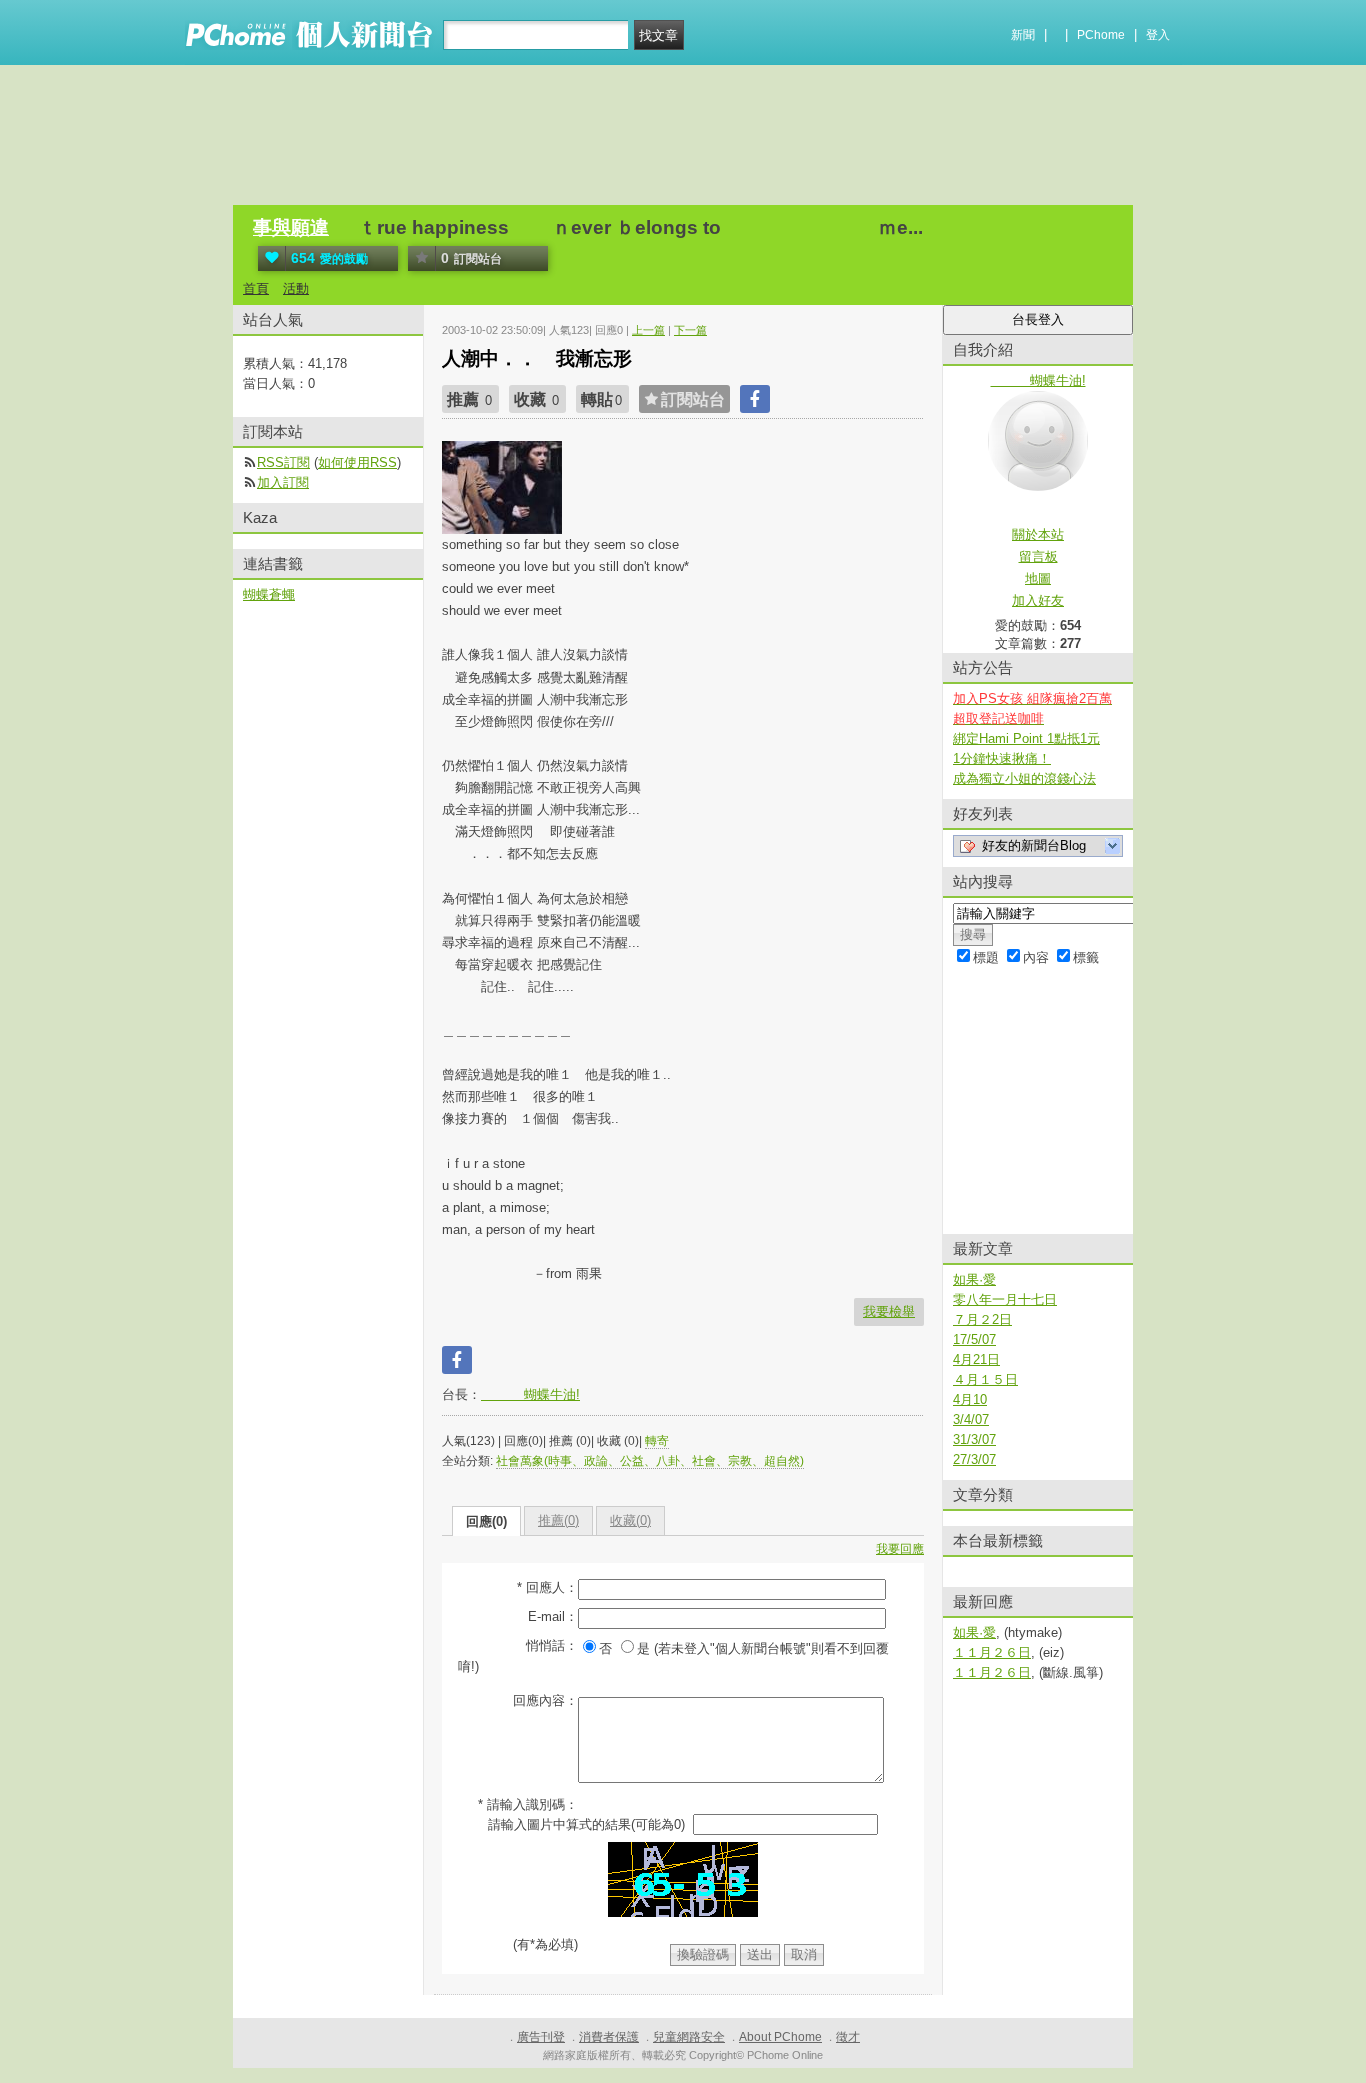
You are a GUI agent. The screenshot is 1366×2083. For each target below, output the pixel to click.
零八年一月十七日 (1005, 1299)
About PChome (780, 2037)
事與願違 (291, 227)
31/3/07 (974, 1439)
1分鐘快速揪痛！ (1002, 758)
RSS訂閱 (283, 462)
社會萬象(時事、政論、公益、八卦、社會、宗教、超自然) (650, 1461)
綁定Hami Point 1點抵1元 (1026, 738)
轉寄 (657, 1441)
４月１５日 (985, 1379)
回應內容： (545, 1700)
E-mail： (553, 1616)
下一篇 (690, 330)
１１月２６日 (992, 1652)
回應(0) (486, 1521)
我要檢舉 (889, 1311)
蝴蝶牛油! (530, 1394)
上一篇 (648, 330)
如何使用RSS (357, 462)
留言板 (1038, 556)
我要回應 (900, 1549)
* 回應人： (547, 1587)
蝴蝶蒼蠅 (269, 594)
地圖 (1038, 578)
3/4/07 (971, 1419)
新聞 (1023, 35)
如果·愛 (974, 1279)
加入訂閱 (283, 482)
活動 (296, 288)
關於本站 (1038, 534)
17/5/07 (974, 1339)
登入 (1158, 35)
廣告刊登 (541, 2037)
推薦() (558, 1520)
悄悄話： (552, 1645)
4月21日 (976, 1359)
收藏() (630, 1520)
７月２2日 (982, 1319)
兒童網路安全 (689, 2037)
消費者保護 (609, 2037)
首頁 (256, 288)
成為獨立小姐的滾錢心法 (1024, 778)
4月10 (970, 1399)
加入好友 (1038, 600)
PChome (1101, 35)
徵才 (848, 2037)
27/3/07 (974, 1459)
